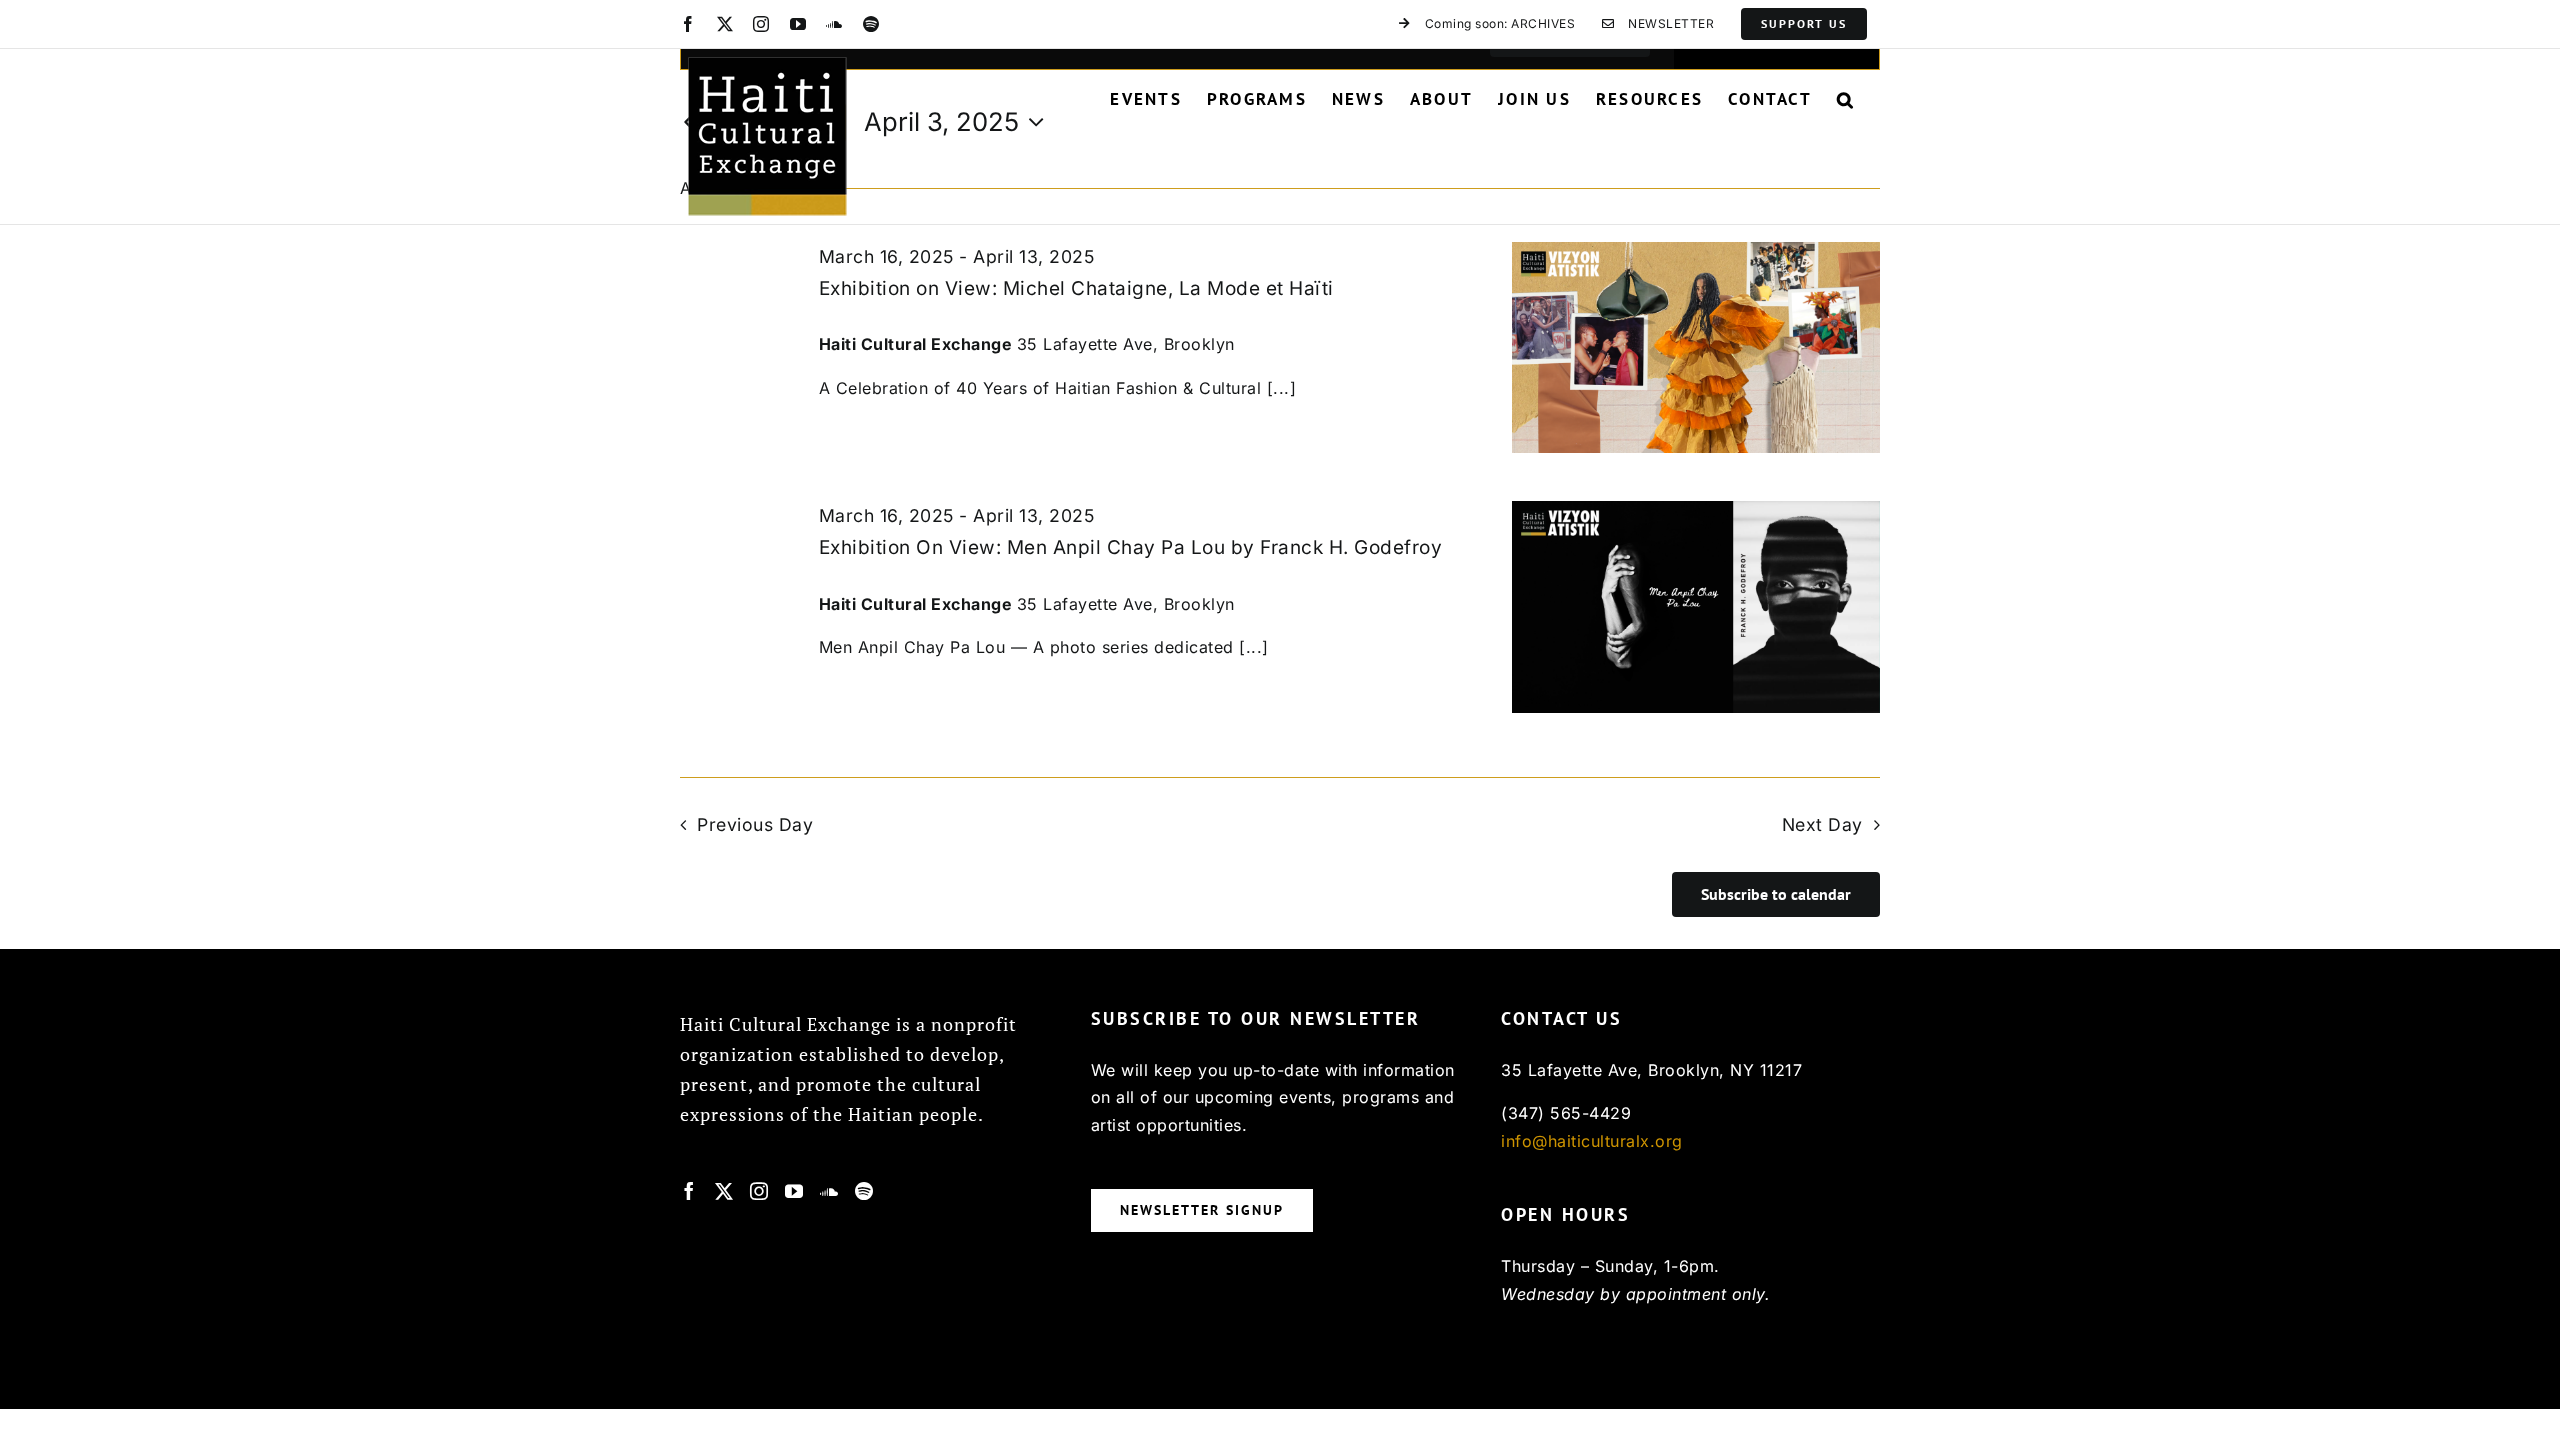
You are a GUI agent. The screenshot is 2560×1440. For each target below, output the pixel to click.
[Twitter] (724, 1191)
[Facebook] (689, 1191)
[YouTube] (794, 1191)
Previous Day (755, 824)
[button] (1846, 99)
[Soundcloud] (829, 1191)
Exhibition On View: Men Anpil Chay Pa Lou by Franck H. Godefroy (1131, 547)
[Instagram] (759, 1191)
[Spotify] (864, 1191)
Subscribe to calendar (1776, 894)
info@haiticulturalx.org (1592, 1141)
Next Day (1822, 824)
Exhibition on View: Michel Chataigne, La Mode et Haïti (1076, 288)
